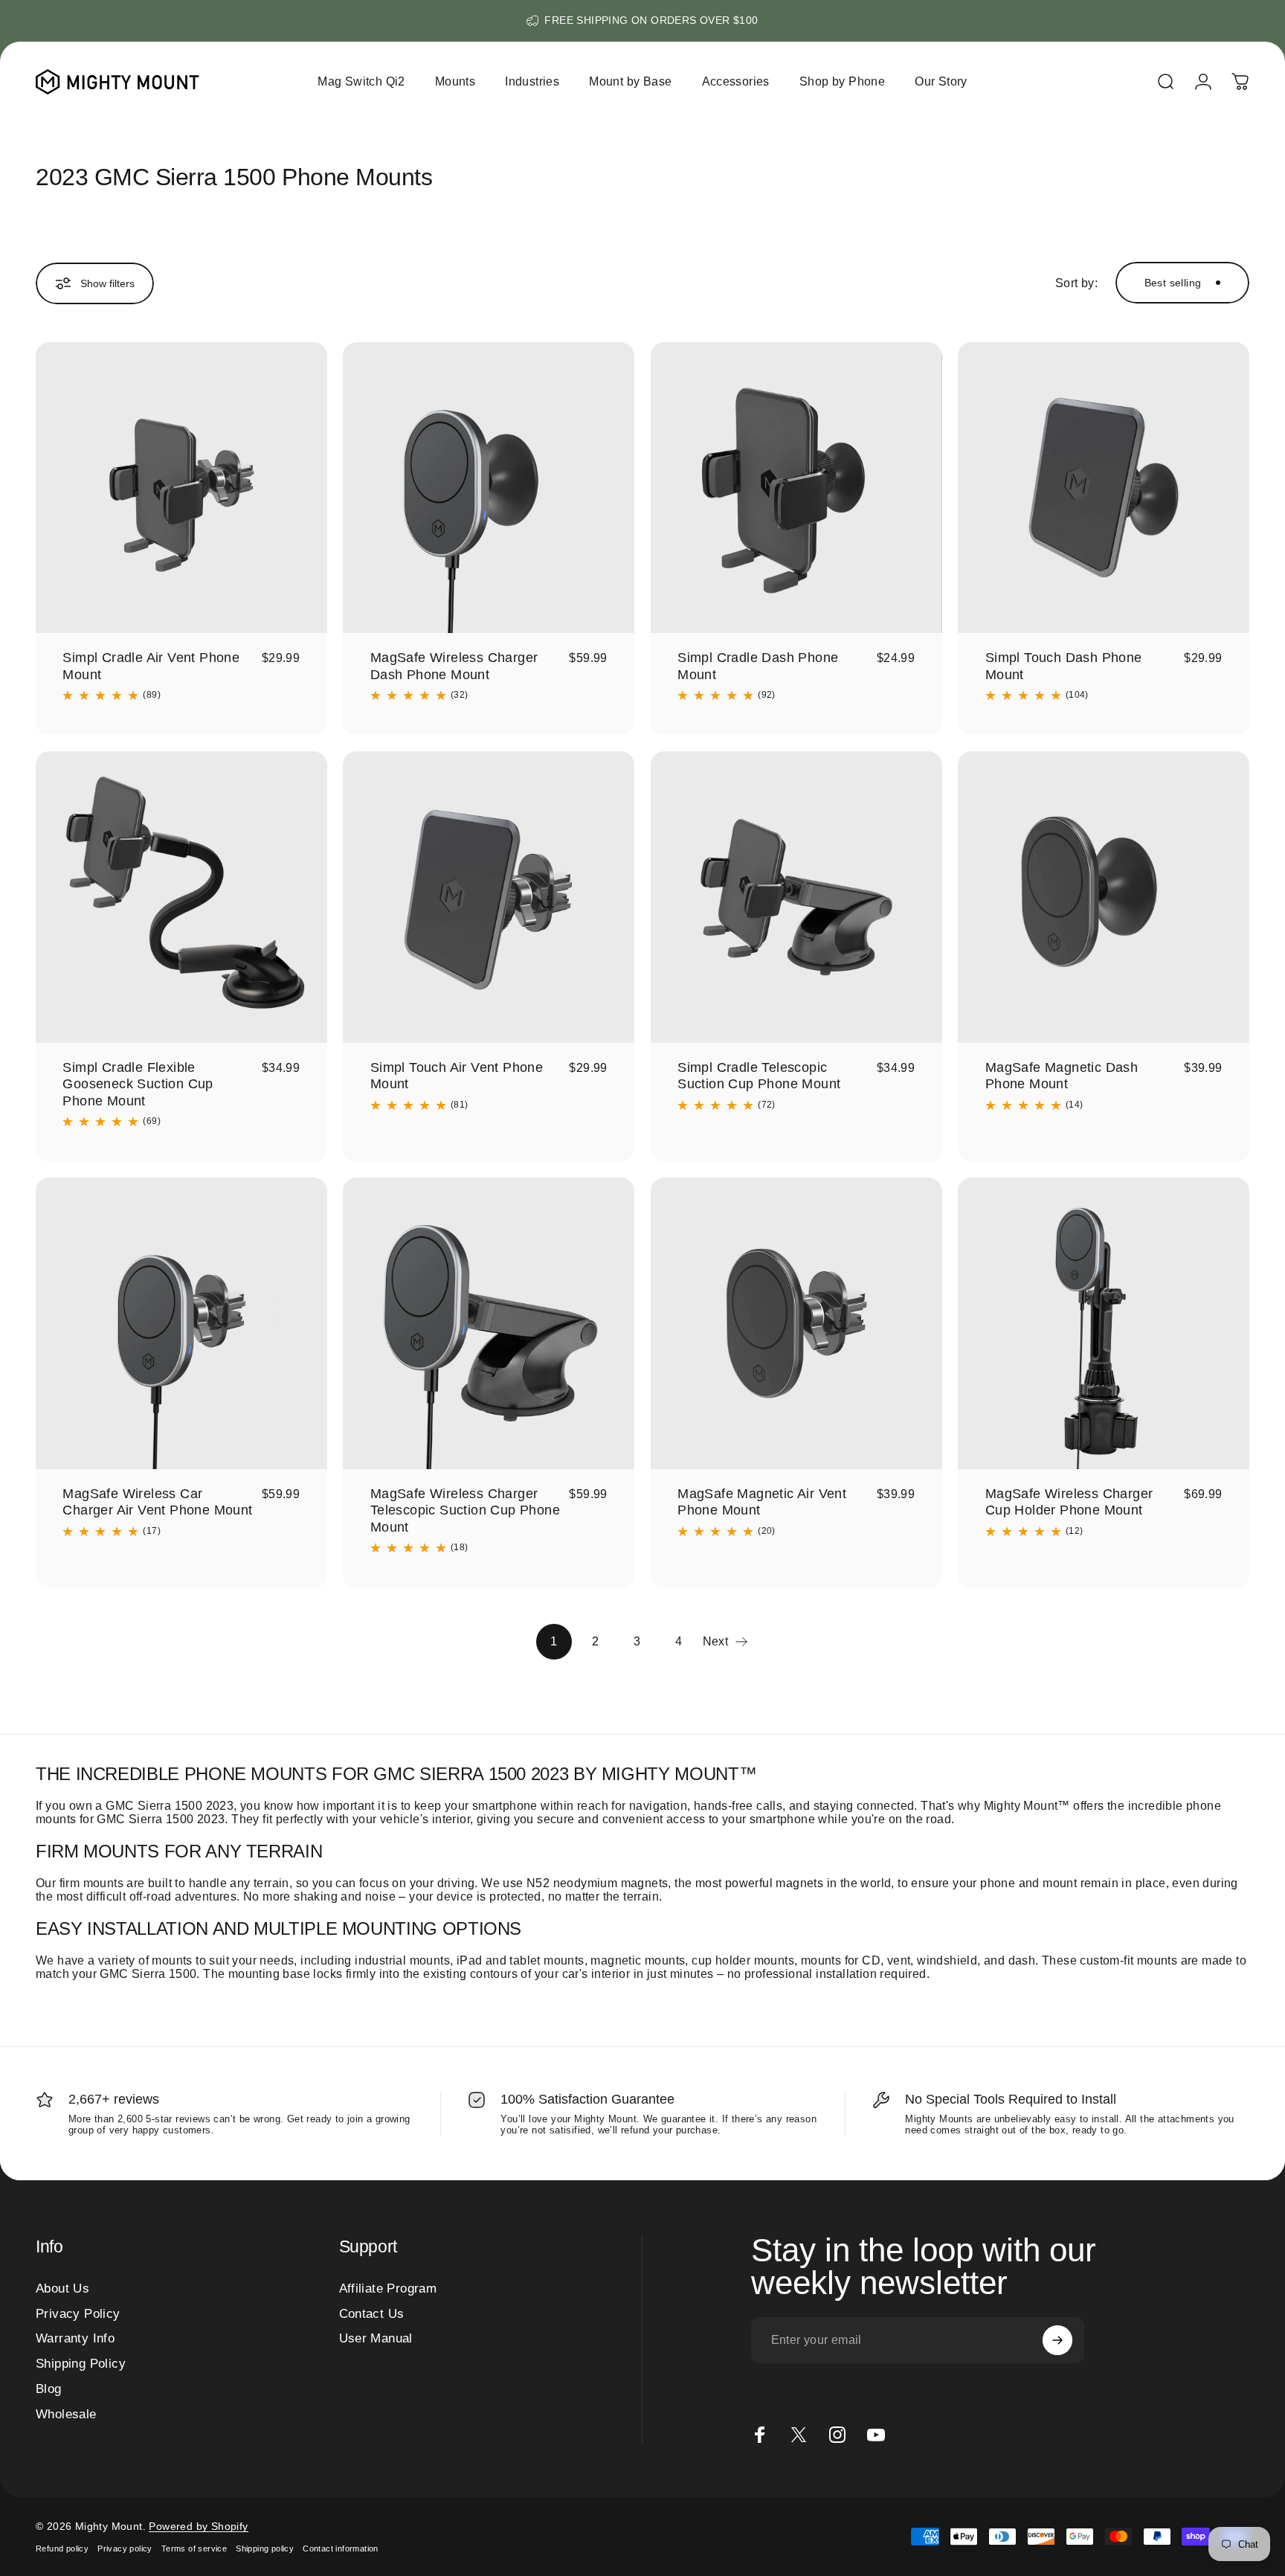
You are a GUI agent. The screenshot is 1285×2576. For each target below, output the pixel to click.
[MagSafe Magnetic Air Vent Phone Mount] (796, 1323)
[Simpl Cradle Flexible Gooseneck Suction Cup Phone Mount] (181, 897)
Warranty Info (75, 2338)
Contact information (341, 2548)
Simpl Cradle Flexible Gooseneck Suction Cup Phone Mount (138, 1084)
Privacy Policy (78, 2313)
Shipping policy (265, 2548)
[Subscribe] (1057, 2340)
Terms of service (194, 2548)
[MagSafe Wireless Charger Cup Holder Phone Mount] (1104, 1323)
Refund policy (62, 2548)
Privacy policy (125, 2548)
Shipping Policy (81, 2363)
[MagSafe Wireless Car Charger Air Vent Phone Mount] (181, 1323)
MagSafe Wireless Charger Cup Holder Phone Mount (1069, 1502)
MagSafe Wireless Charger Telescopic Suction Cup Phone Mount (465, 1510)
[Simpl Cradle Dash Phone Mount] (796, 488)
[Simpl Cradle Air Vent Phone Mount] (181, 488)
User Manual (376, 2338)
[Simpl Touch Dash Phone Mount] (1104, 488)
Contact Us (372, 2313)
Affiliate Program (388, 2288)
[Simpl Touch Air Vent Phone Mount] (489, 897)
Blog (49, 2389)
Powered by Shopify (198, 2526)
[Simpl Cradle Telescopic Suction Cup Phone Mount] (796, 897)
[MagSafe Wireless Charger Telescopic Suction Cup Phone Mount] (489, 1323)
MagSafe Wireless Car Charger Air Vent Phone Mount (157, 1502)
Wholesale (66, 2414)
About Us (62, 2288)
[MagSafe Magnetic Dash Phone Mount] (1104, 897)
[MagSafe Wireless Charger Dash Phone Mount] (489, 488)
